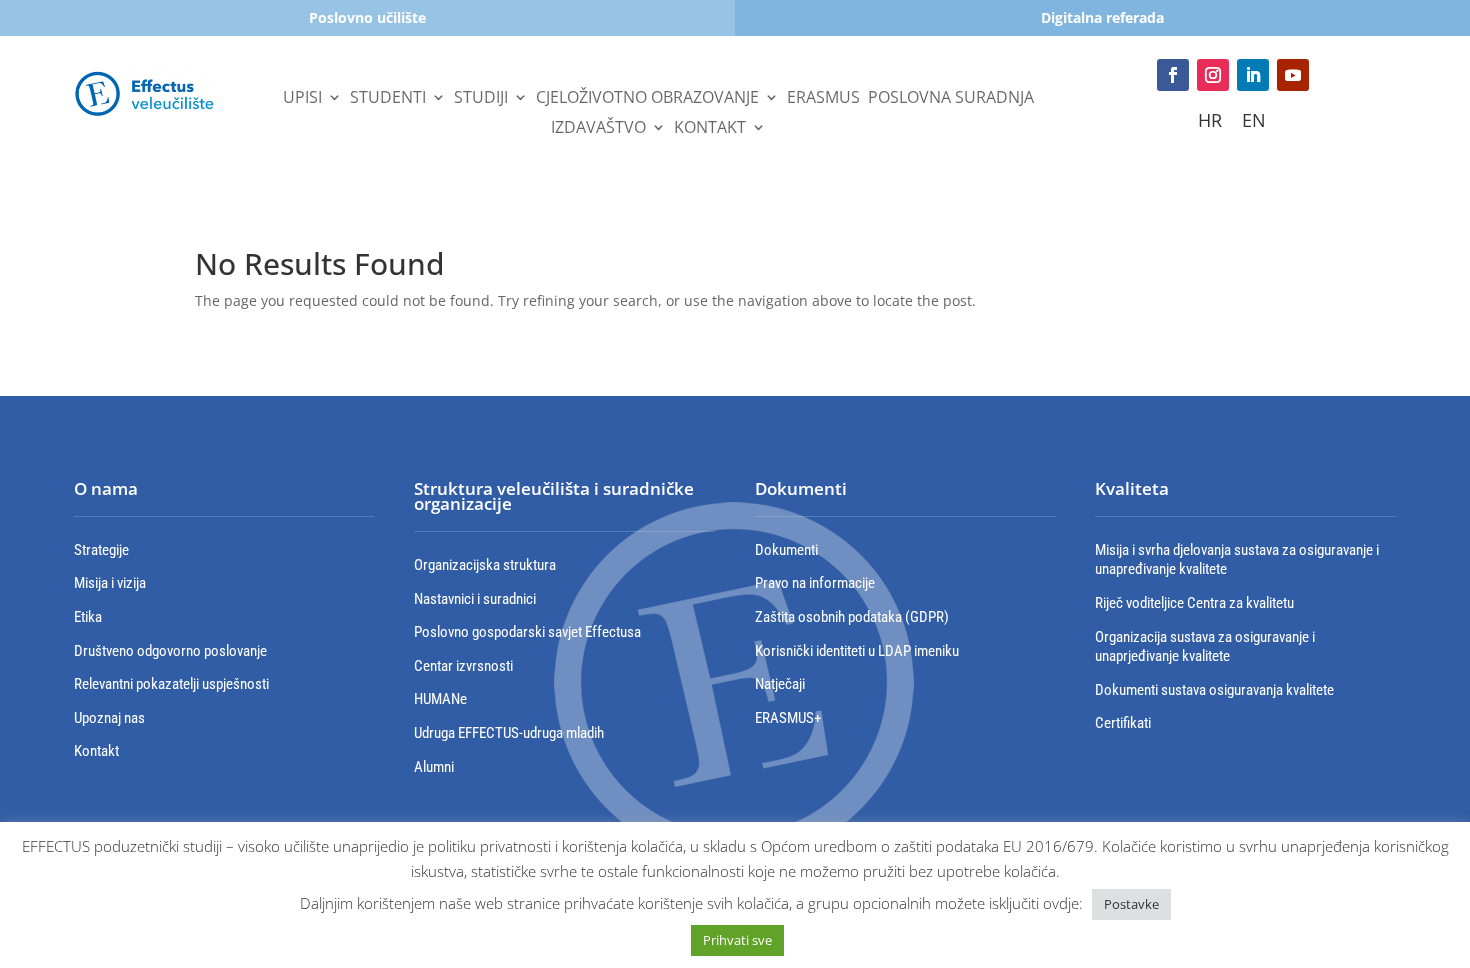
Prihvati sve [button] (737, 940)
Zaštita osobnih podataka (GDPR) (852, 617)
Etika (88, 617)
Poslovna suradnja (951, 99)
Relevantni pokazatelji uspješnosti (171, 684)
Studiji (481, 99)
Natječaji (780, 684)
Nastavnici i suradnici (475, 599)
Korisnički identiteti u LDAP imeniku (857, 651)
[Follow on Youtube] (1293, 75)
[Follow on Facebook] (1173, 75)
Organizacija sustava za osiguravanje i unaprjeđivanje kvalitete (1205, 647)
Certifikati (1123, 723)
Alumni (434, 767)
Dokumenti (786, 550)
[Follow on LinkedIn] (1253, 75)
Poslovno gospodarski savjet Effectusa (527, 632)
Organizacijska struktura (485, 565)
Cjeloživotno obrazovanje (647, 99)
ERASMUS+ (788, 718)
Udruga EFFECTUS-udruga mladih (509, 733)
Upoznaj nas (109, 718)
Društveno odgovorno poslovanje (170, 651)
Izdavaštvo (598, 129)
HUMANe (440, 699)
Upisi (302, 99)
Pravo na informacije (815, 583)
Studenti (388, 99)
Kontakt (710, 129)
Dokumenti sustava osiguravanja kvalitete (1214, 690)
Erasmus (823, 99)
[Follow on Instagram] (1213, 75)
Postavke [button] (1131, 904)
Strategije (101, 550)
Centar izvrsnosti (463, 666)
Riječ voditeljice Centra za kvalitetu (1194, 603)
